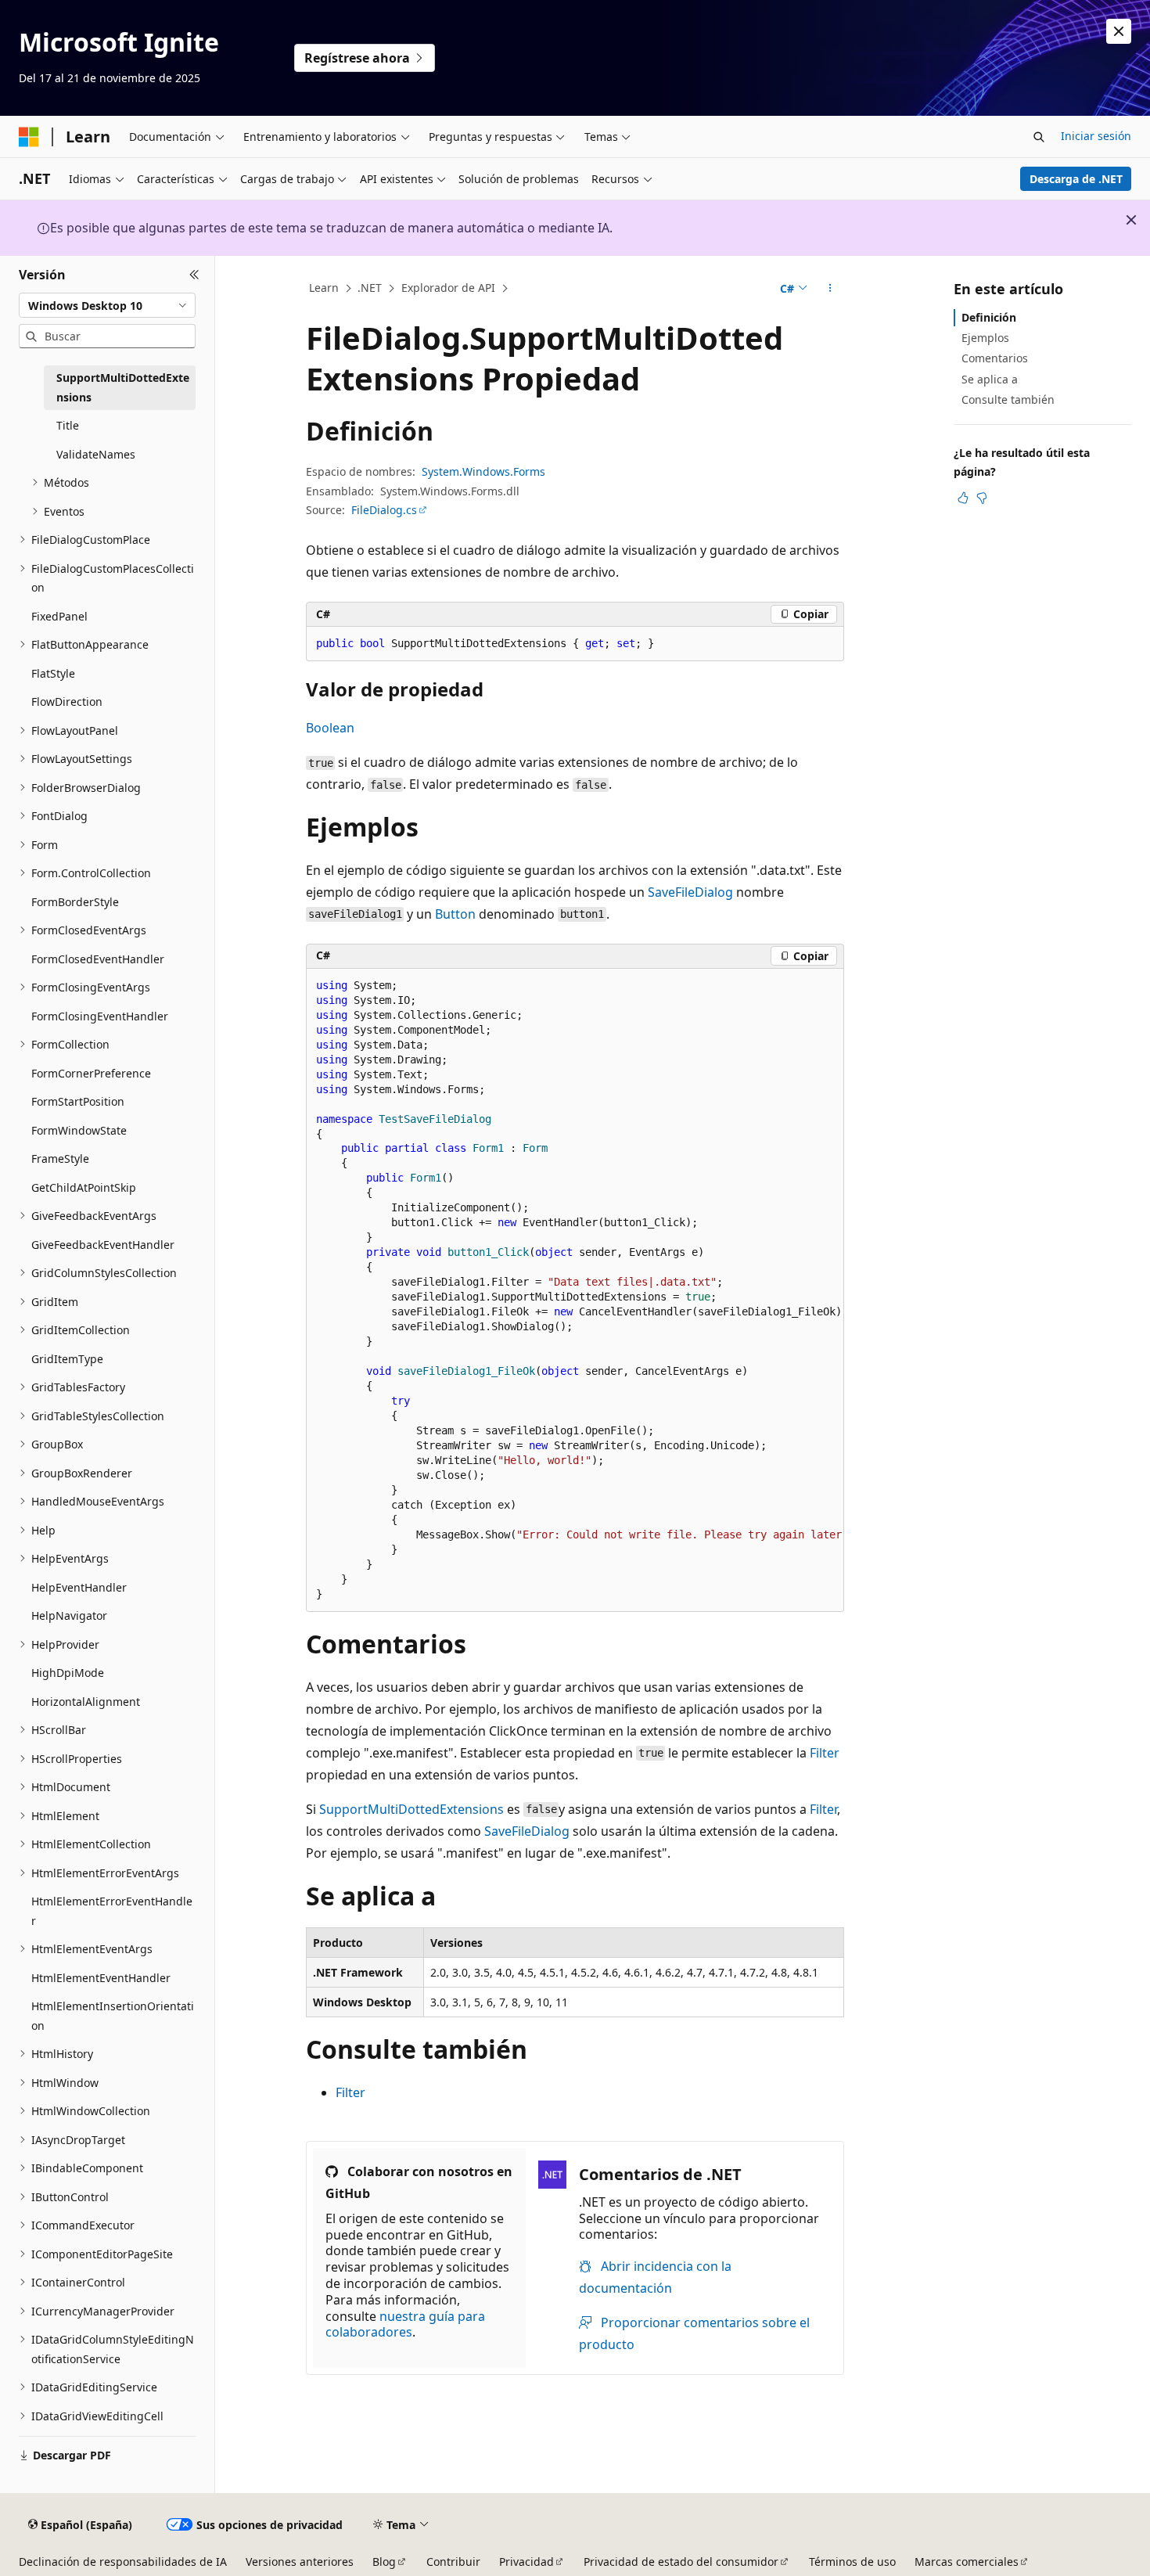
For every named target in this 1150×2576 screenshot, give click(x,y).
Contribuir (453, 2562)
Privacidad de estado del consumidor (681, 2562)
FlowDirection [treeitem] (67, 702)
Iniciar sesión (1096, 136)
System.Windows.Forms (483, 471)
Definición (989, 317)
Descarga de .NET (1076, 179)
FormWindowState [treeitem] (79, 1130)
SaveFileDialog (690, 892)
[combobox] (107, 305)
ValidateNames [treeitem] (96, 454)
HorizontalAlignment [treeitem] (86, 1702)
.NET (370, 288)
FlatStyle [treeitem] (53, 673)
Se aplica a (990, 379)
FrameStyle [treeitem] (60, 1158)
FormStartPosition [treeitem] (78, 1101)
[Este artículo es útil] (963, 498)
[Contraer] (194, 275)
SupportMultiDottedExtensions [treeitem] (123, 387)
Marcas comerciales (967, 2562)
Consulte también (1008, 399)
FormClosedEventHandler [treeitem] (98, 959)
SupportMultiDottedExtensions (411, 1809)
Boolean (330, 728)
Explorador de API (448, 288)
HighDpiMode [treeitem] (68, 1673)
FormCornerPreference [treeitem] (91, 1073)
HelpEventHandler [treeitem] (79, 1587)
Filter (825, 1753)
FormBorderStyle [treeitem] (75, 902)
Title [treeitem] (68, 425)
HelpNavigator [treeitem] (69, 1615)
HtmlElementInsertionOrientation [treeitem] (113, 2016)
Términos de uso (852, 2562)
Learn (324, 288)
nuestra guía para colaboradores (405, 2324)
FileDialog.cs (384, 510)
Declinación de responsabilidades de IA (123, 2562)
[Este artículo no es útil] (982, 498)
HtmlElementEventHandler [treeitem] (101, 1978)
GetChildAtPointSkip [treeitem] (84, 1187)
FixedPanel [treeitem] (59, 616)
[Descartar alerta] (1119, 31)
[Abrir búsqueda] (1039, 137)
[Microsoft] (29, 137)
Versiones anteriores (300, 2562)
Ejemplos (985, 338)
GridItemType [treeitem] (67, 1359)
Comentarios (995, 358)
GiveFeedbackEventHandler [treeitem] (103, 1245)
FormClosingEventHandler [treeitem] (100, 1016)
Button (455, 914)
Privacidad (526, 2562)
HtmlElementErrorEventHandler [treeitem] (112, 1911)
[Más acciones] (830, 289)
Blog (384, 2562)
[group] (575, 1290)
